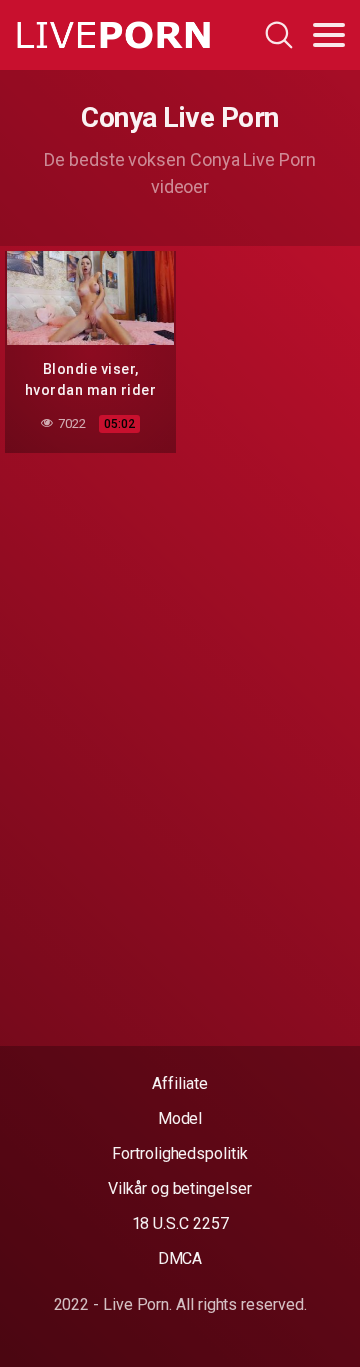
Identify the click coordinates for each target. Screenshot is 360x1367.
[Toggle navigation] (329, 35)
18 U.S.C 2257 (180, 1223)
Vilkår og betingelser (179, 1188)
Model (180, 1118)
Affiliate (179, 1083)
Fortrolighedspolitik (179, 1153)
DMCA (180, 1258)
